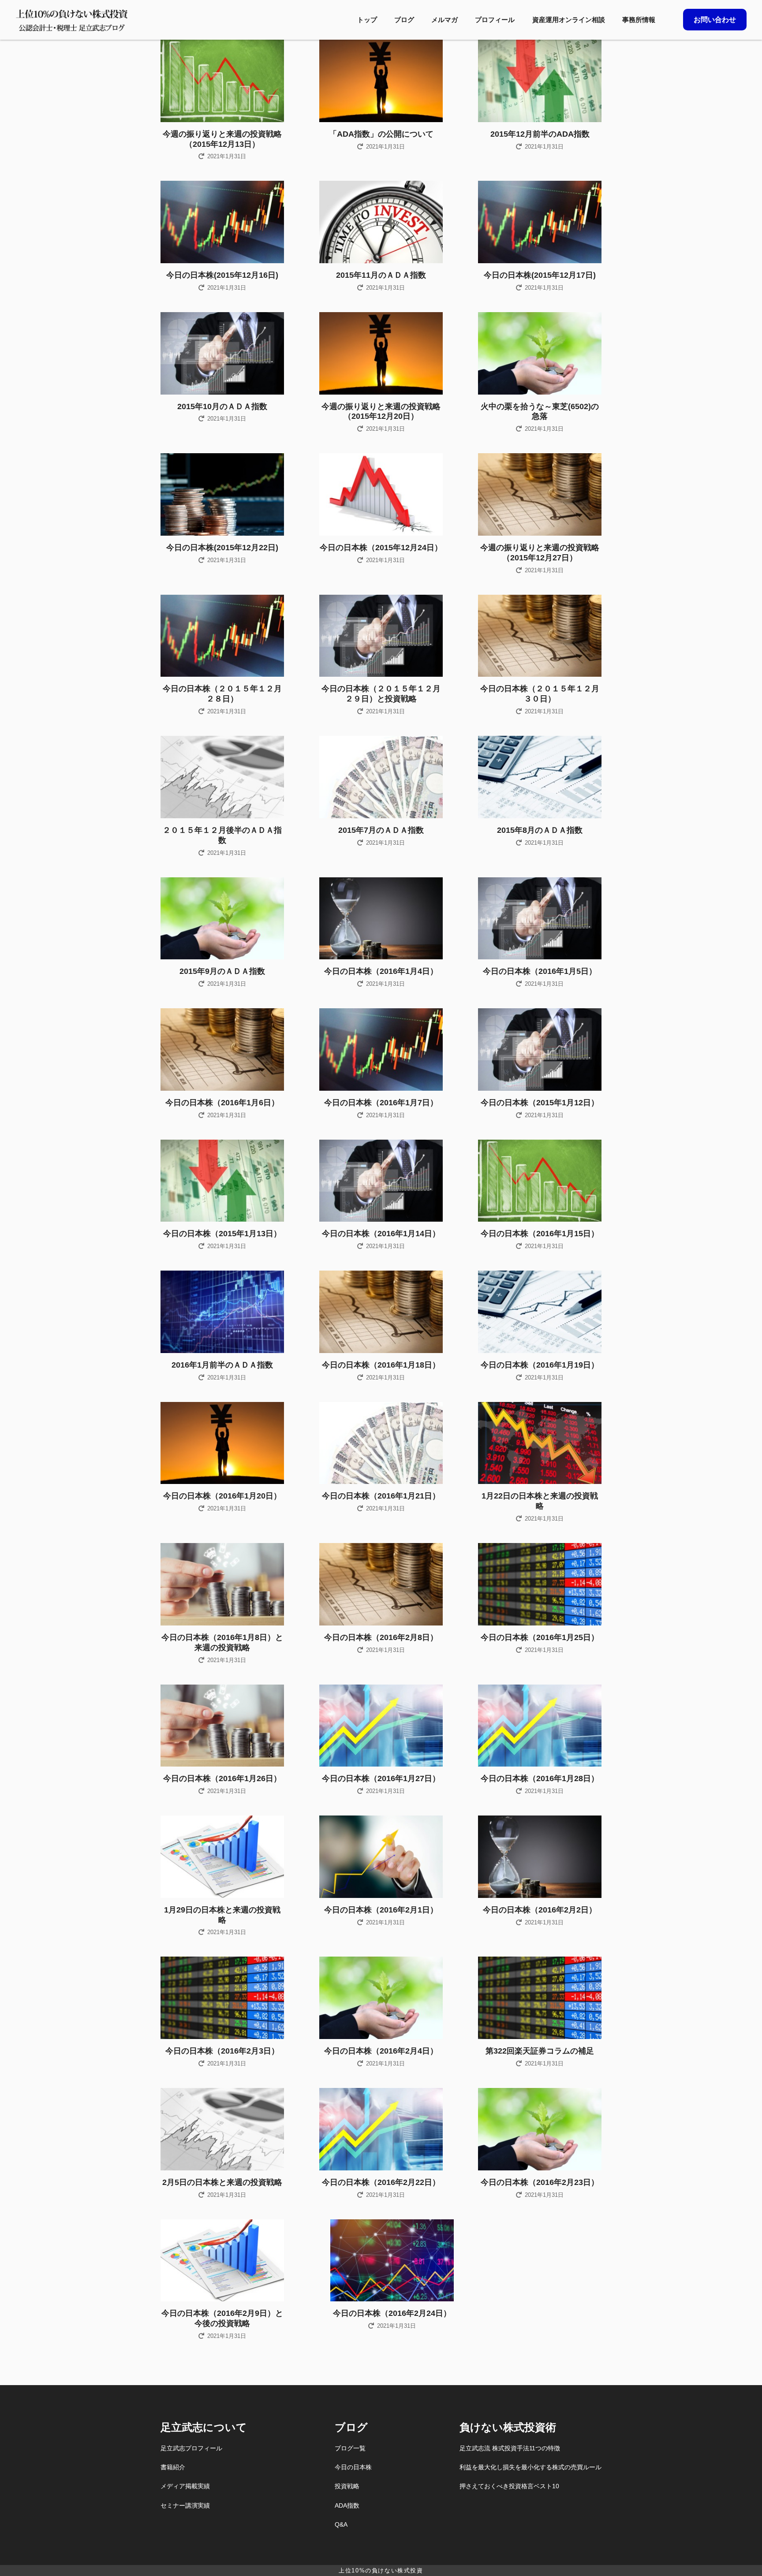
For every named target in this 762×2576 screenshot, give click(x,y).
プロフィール (495, 20)
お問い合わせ (715, 20)
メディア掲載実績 (185, 2486)
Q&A (341, 2524)
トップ (367, 20)
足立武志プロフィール (191, 2448)
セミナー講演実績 (185, 2505)
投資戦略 (347, 2486)
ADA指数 (347, 2505)
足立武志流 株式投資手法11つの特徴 (510, 2448)
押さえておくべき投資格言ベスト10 (509, 2486)
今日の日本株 (353, 2467)
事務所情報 (639, 20)
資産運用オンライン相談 (569, 20)
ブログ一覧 (350, 2448)
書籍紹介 (173, 2467)
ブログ (404, 20)
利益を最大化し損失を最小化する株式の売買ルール (530, 2467)
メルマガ (444, 20)
